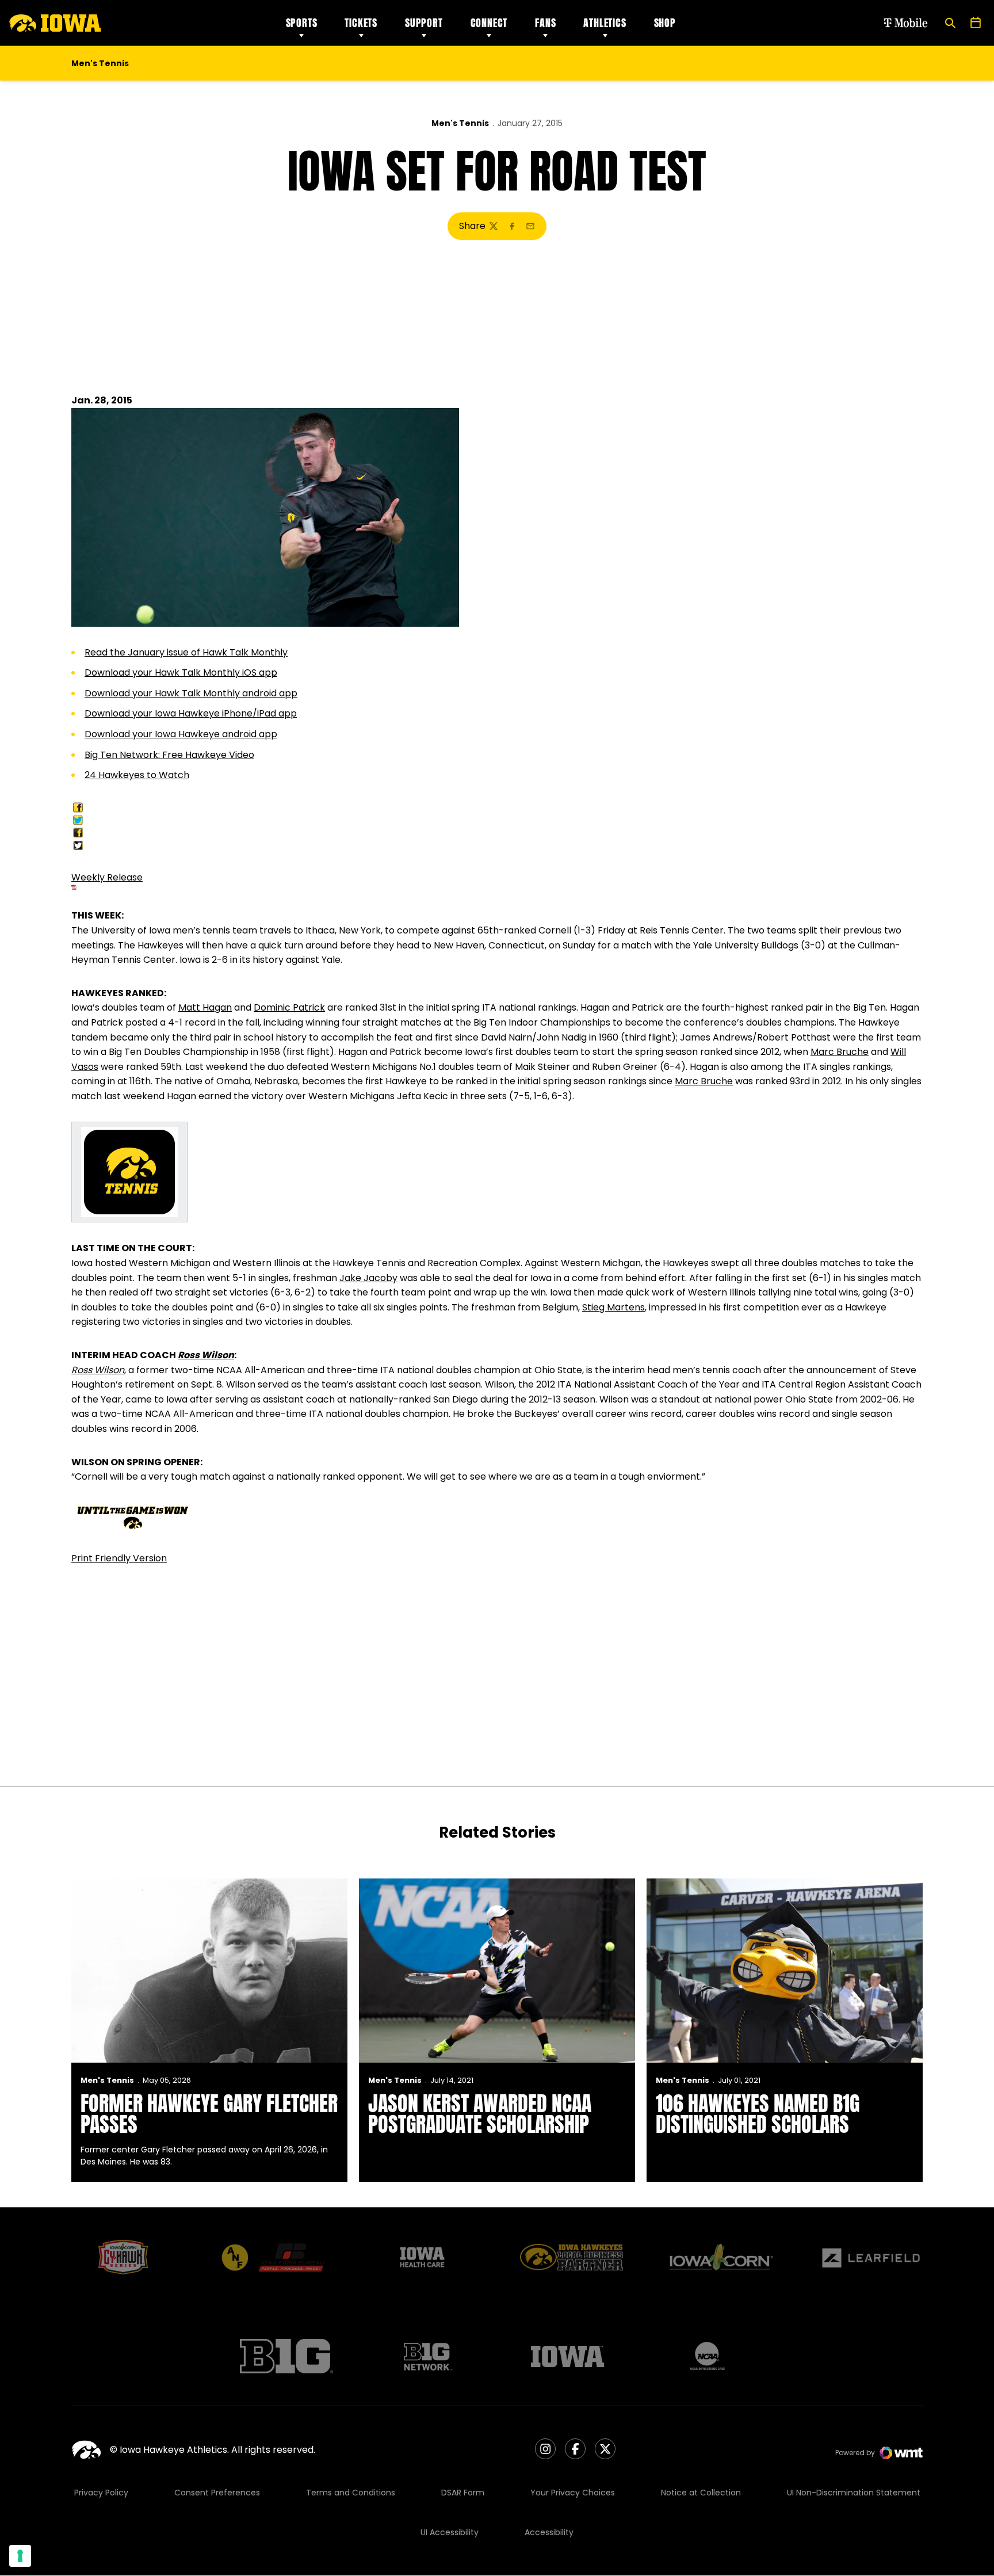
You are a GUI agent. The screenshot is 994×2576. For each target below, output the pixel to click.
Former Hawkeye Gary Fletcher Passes (209, 2114)
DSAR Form (463, 2493)
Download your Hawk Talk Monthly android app (191, 693)
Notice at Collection (701, 2493)
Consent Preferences (217, 2493)
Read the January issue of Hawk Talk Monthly (186, 652)
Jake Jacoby (368, 1278)
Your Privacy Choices (573, 2493)
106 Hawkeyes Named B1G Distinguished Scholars (758, 2114)
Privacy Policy (101, 2493)
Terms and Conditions (351, 2493)
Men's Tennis (460, 123)
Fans (545, 23)
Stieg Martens (613, 1307)
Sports (302, 23)
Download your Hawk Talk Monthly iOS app (181, 672)
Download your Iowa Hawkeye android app (181, 734)
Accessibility (549, 2532)
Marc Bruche (840, 1052)
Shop (665, 23)
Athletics (605, 23)
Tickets (361, 23)
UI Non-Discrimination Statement (854, 2493)
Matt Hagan (205, 1007)
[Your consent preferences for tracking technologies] (20, 2556)
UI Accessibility (450, 2532)
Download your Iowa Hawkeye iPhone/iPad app (191, 713)
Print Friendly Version (119, 1558)
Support (424, 23)
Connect (489, 23)
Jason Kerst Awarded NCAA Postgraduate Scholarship (480, 2114)
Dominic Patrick (289, 1007)
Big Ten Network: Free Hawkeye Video (169, 755)
